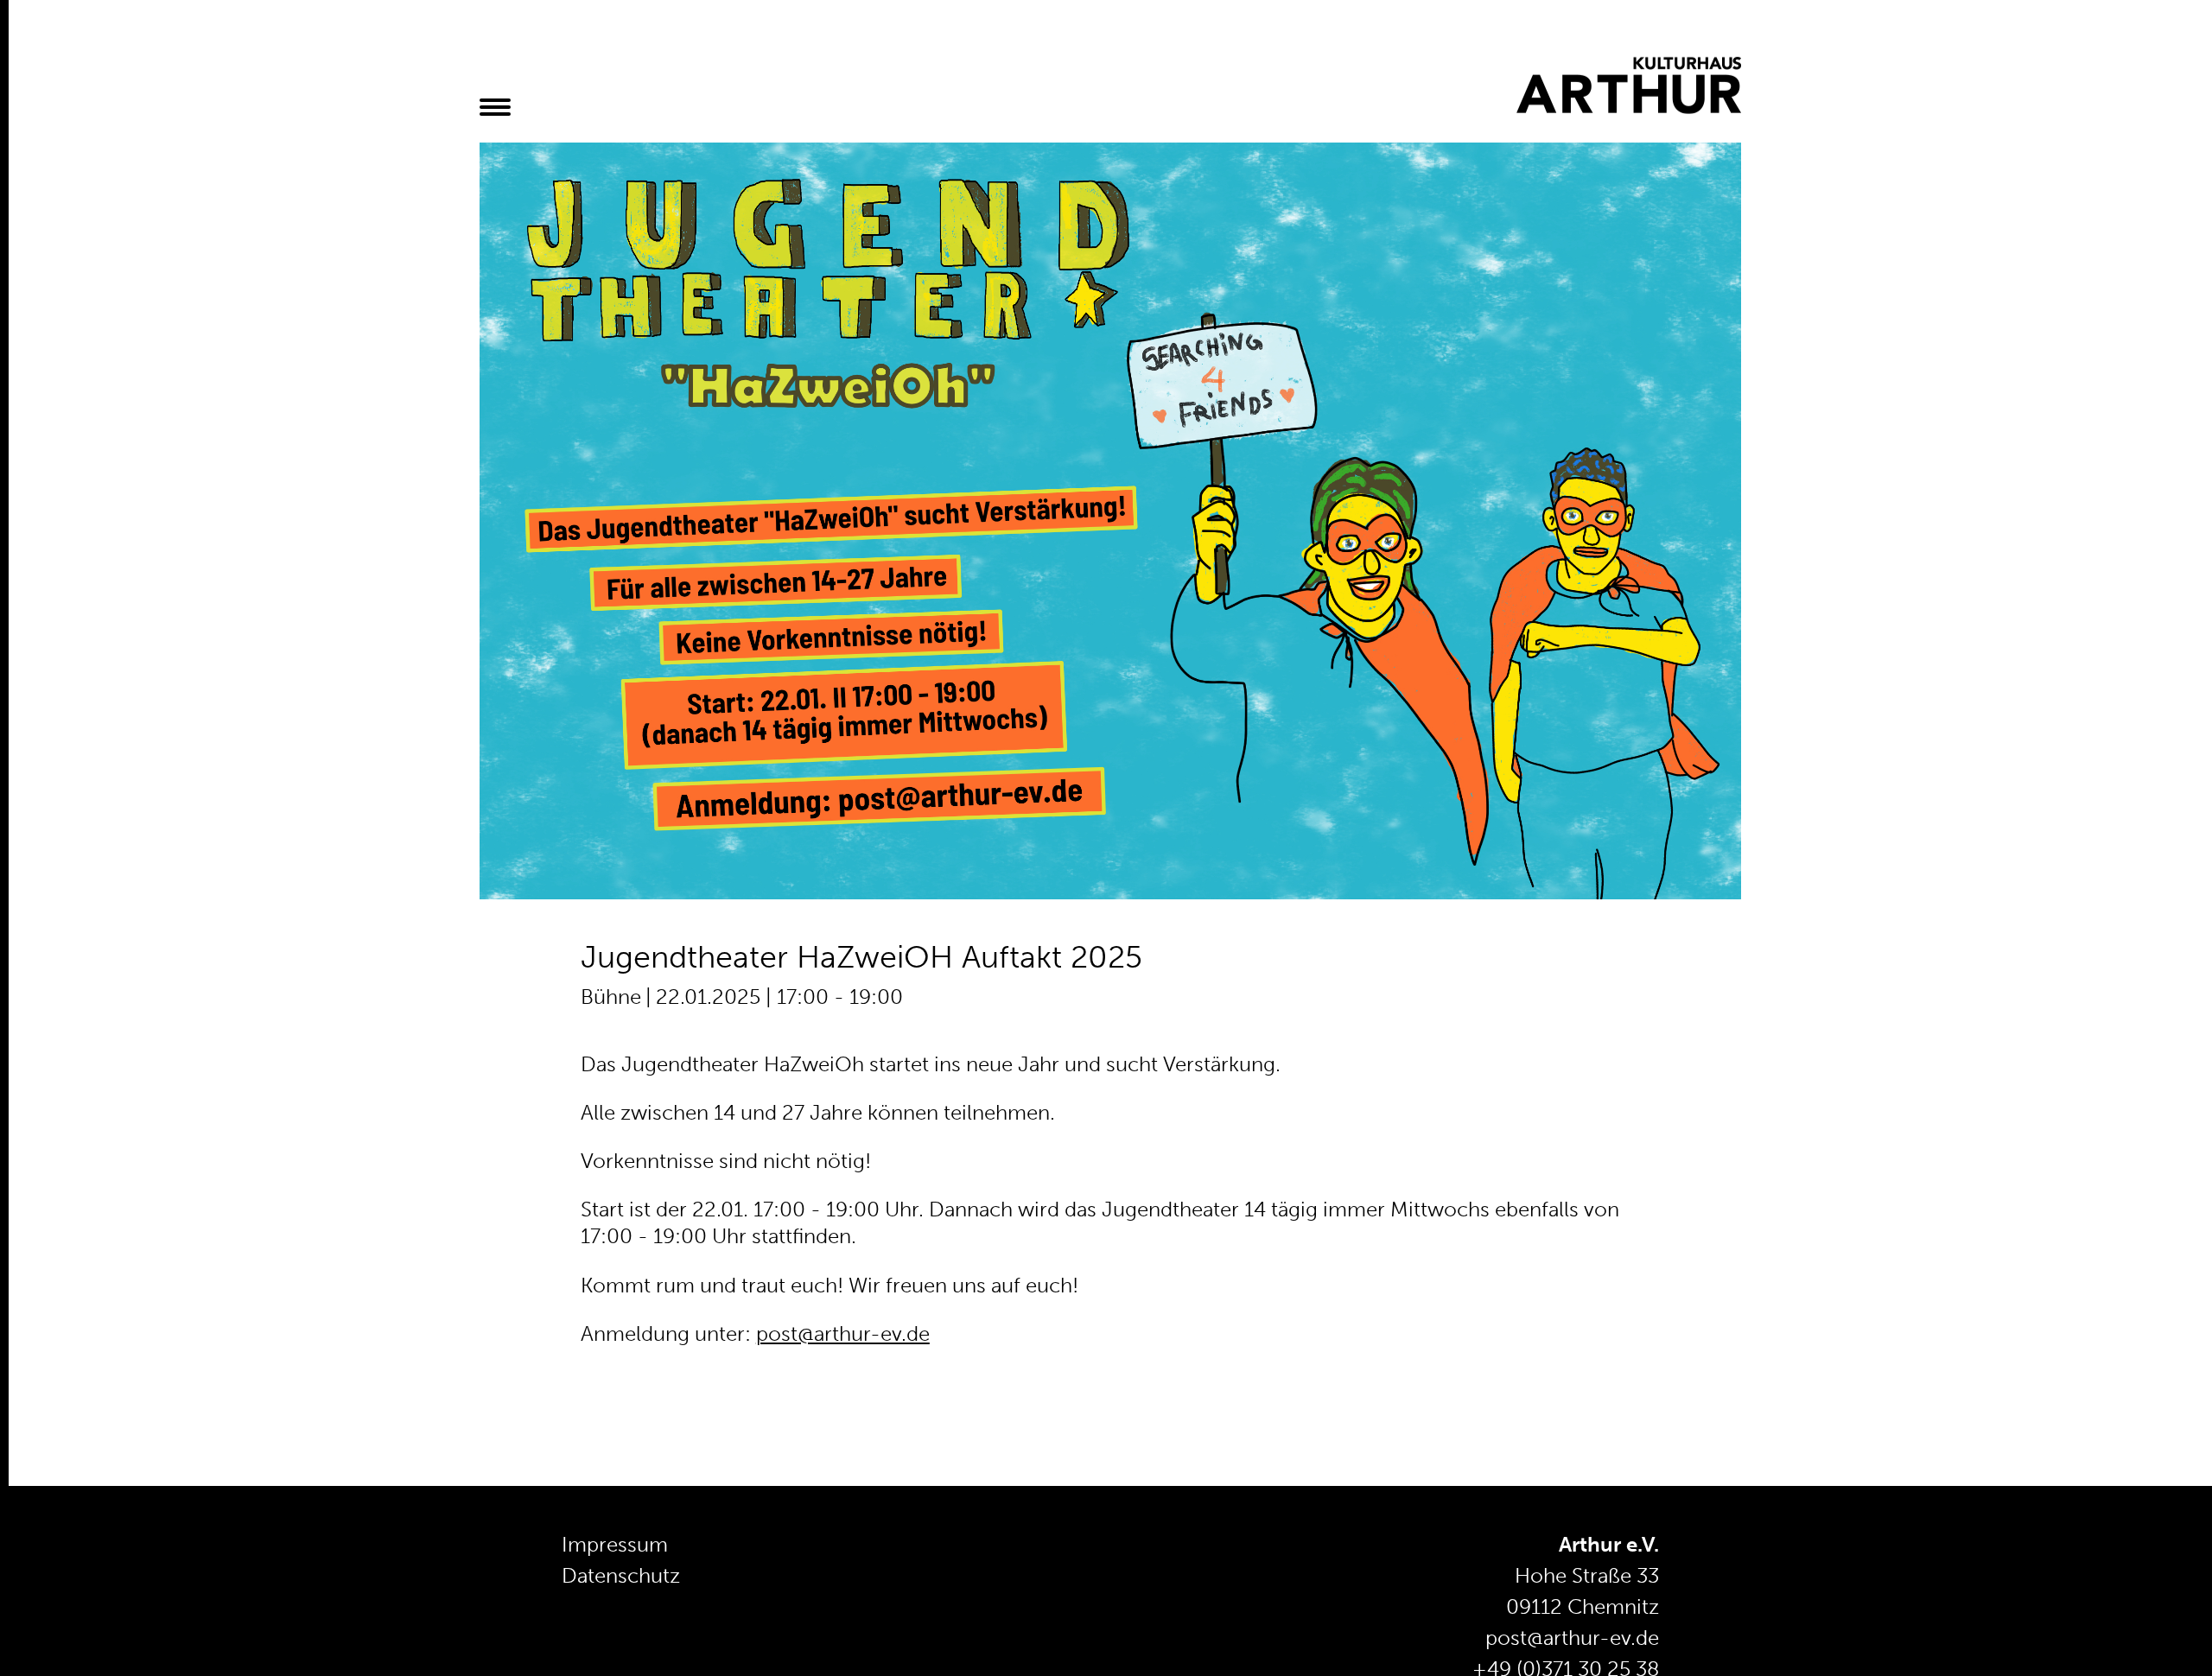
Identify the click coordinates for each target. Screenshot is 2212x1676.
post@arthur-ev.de (843, 1333)
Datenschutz (621, 1575)
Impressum (615, 1544)
